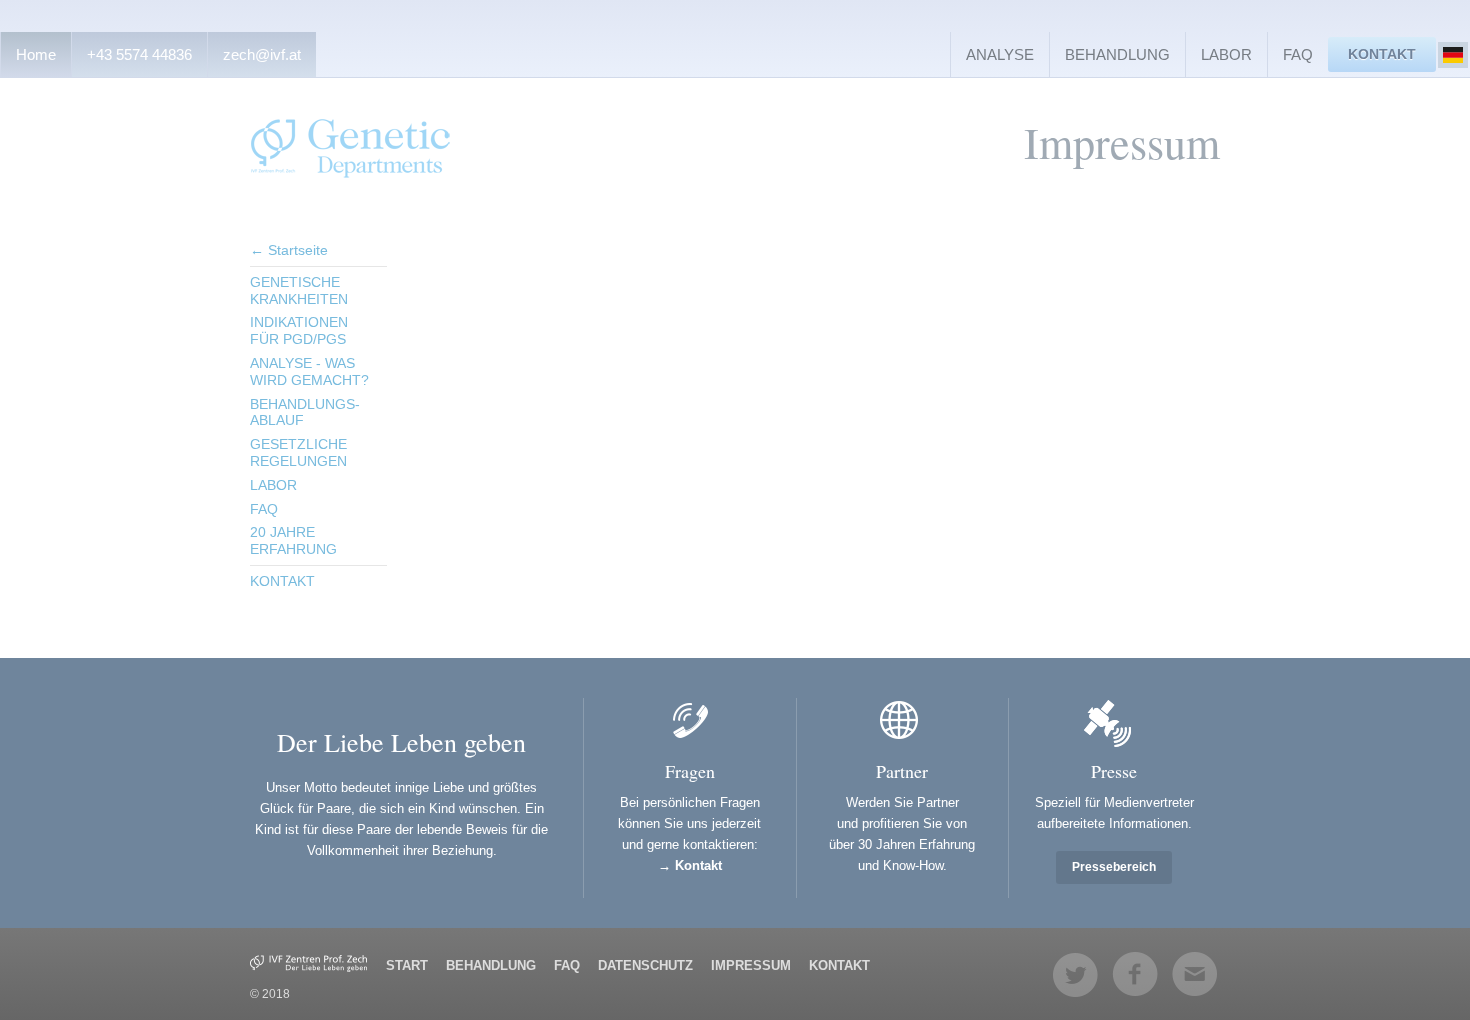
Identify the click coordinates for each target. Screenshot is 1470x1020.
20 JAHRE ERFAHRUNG (293, 540)
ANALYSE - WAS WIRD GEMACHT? (309, 371)
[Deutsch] (1453, 54)
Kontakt (839, 965)
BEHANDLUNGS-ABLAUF (305, 412)
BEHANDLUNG (1117, 54)
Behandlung (491, 965)
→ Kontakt (690, 865)
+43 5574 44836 (139, 54)
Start (407, 965)
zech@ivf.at (262, 54)
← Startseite (289, 250)
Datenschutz (645, 965)
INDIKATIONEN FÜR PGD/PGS (299, 330)
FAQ (1298, 54)
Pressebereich (1114, 867)
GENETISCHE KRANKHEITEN (299, 290)
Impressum (751, 965)
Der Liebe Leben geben (401, 742)
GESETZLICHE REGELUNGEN (298, 452)
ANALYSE (1000, 54)
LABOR (1226, 54)
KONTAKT (1382, 54)
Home (36, 54)
